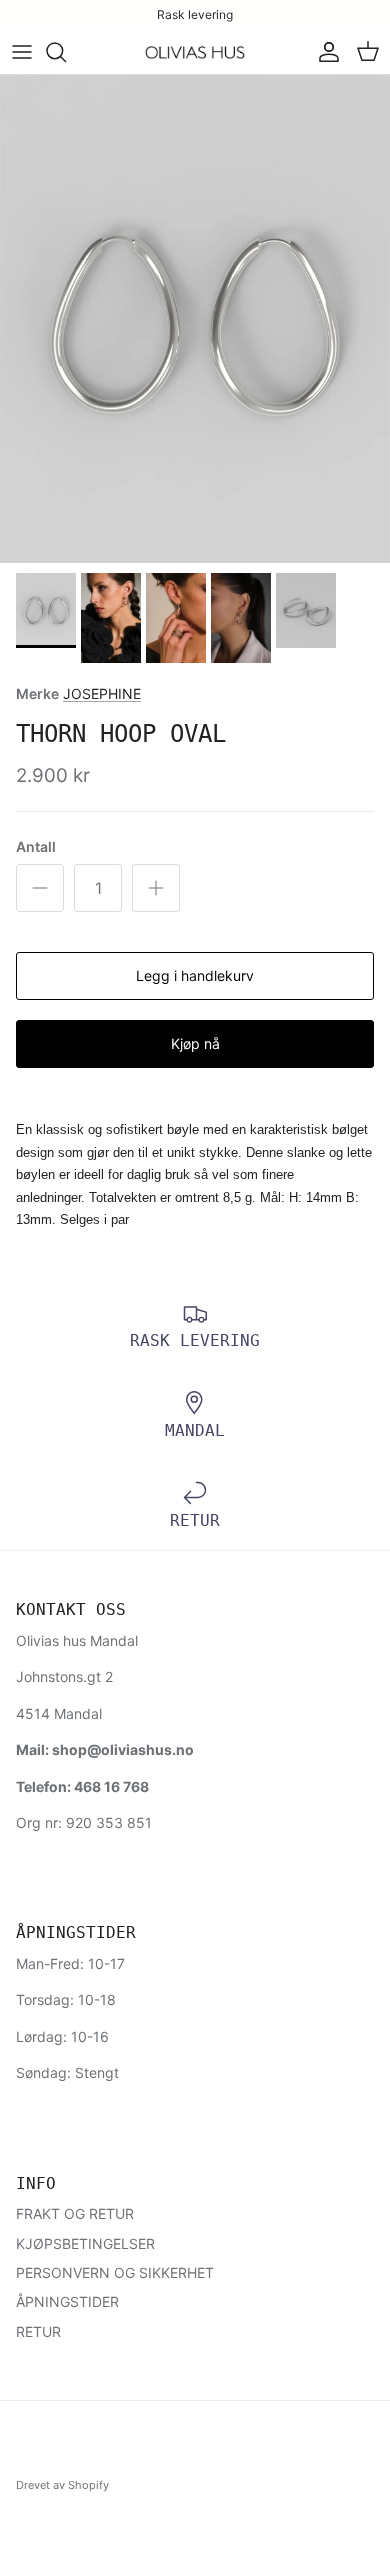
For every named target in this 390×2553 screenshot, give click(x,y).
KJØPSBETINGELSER (85, 2243)
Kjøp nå (195, 1043)
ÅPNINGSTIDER (67, 2301)
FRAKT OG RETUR (75, 2213)
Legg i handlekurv (195, 975)
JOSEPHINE (102, 693)
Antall (36, 846)
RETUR (38, 2331)
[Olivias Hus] (195, 53)
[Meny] (22, 52)
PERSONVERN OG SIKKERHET (115, 2272)
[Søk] (66, 52)
